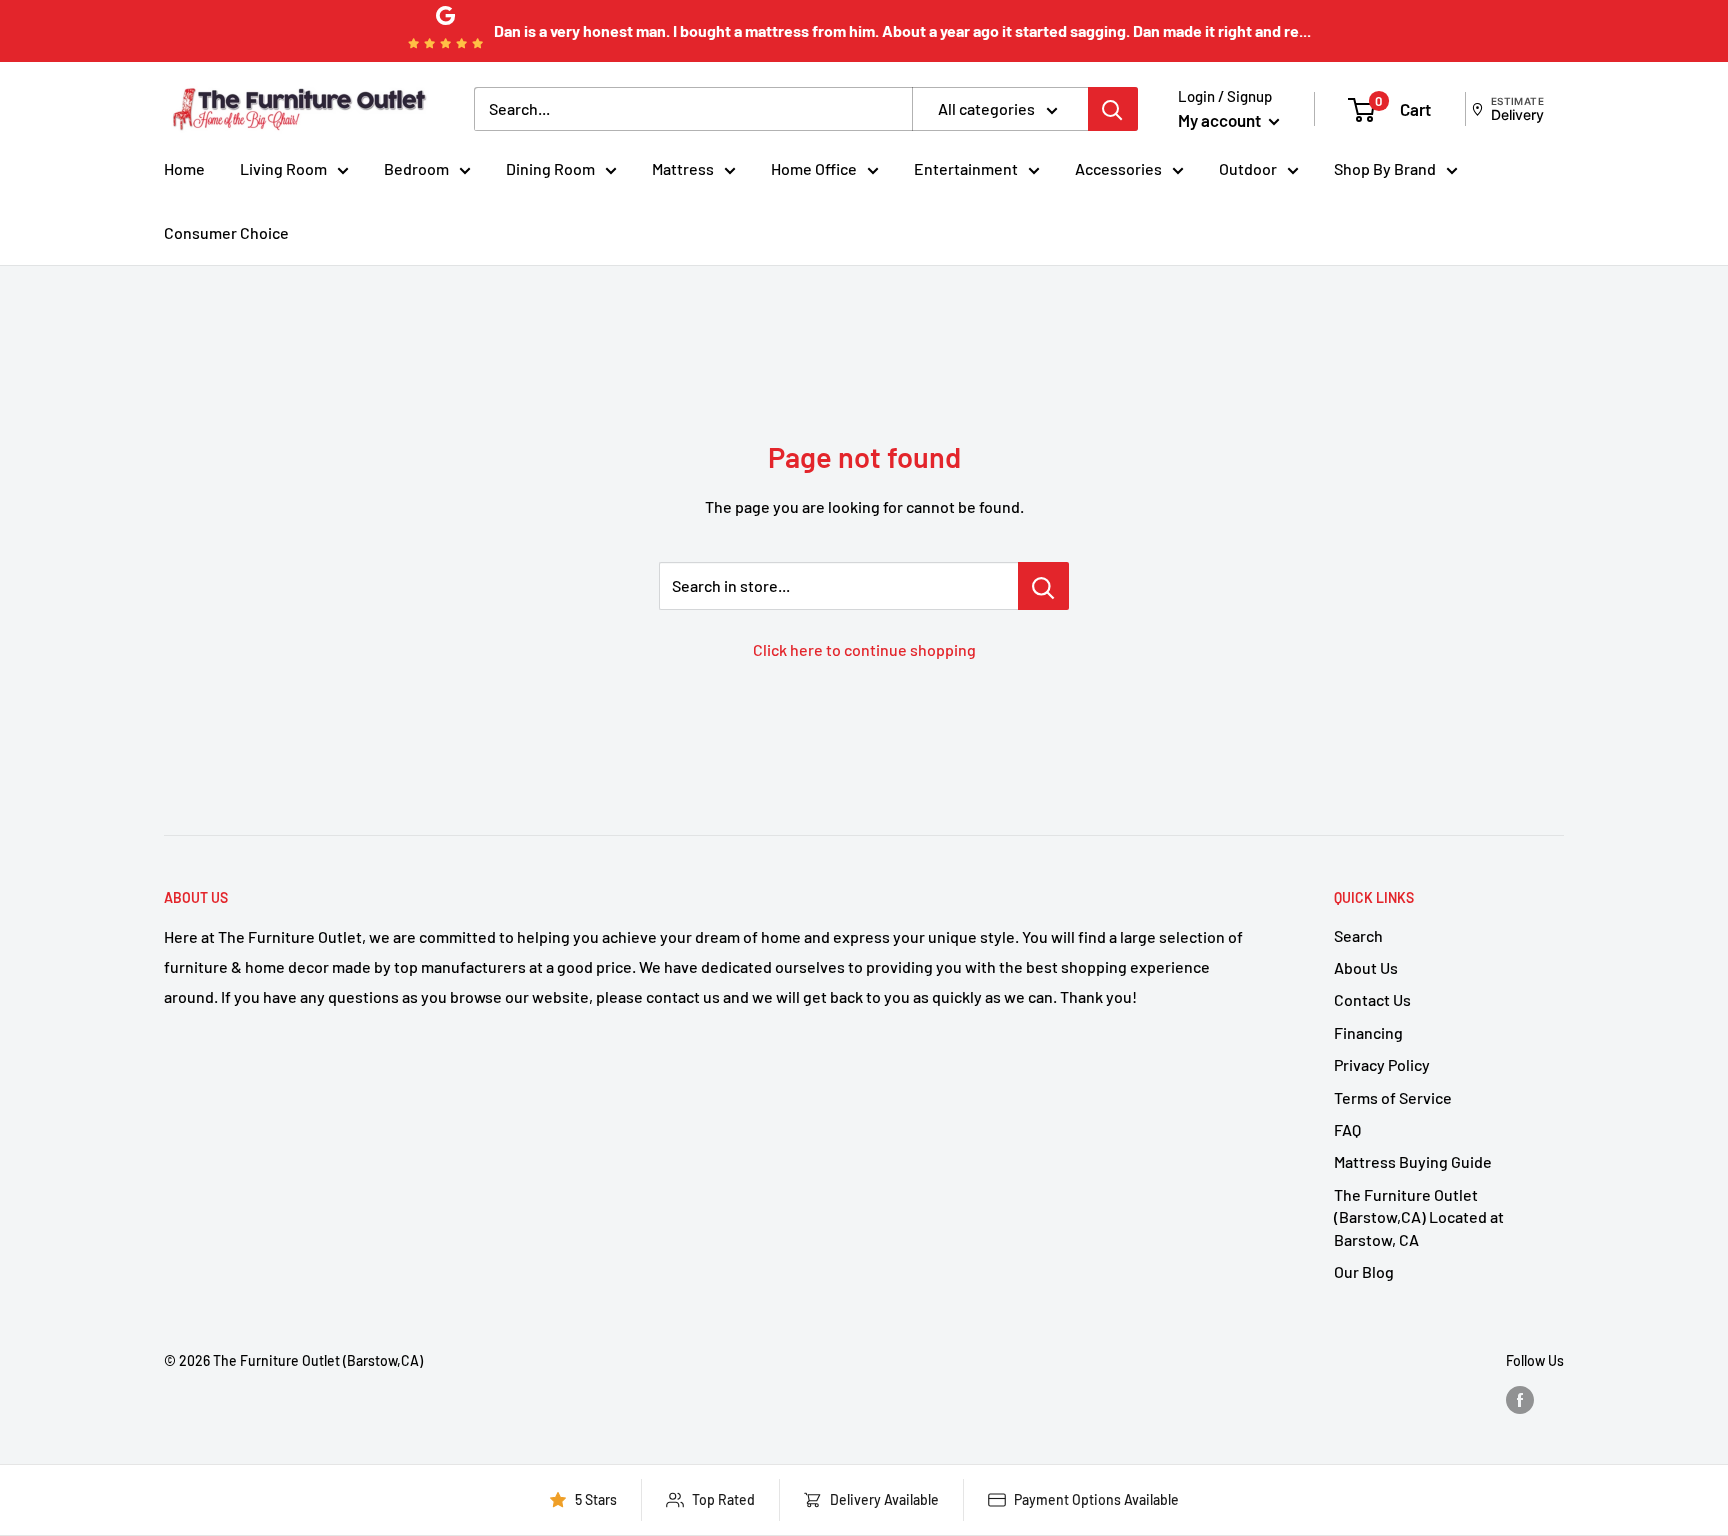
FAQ (1347, 1129)
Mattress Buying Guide (1413, 1161)
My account (1221, 120)
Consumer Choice (226, 232)
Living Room (283, 168)
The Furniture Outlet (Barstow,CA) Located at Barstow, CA (1419, 1217)
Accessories (1118, 168)
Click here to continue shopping (864, 649)
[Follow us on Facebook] (1520, 1400)
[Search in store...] (1043, 586)
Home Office (814, 168)
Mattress (683, 168)
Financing (1368, 1032)
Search (1358, 935)
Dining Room (550, 168)
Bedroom (416, 168)
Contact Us (1372, 999)
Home (184, 168)
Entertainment (966, 168)
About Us (1366, 967)
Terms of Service (1393, 1097)
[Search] (1113, 109)
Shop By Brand (1385, 168)
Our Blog (1364, 1271)
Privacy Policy (1382, 1064)
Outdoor (1248, 168)
